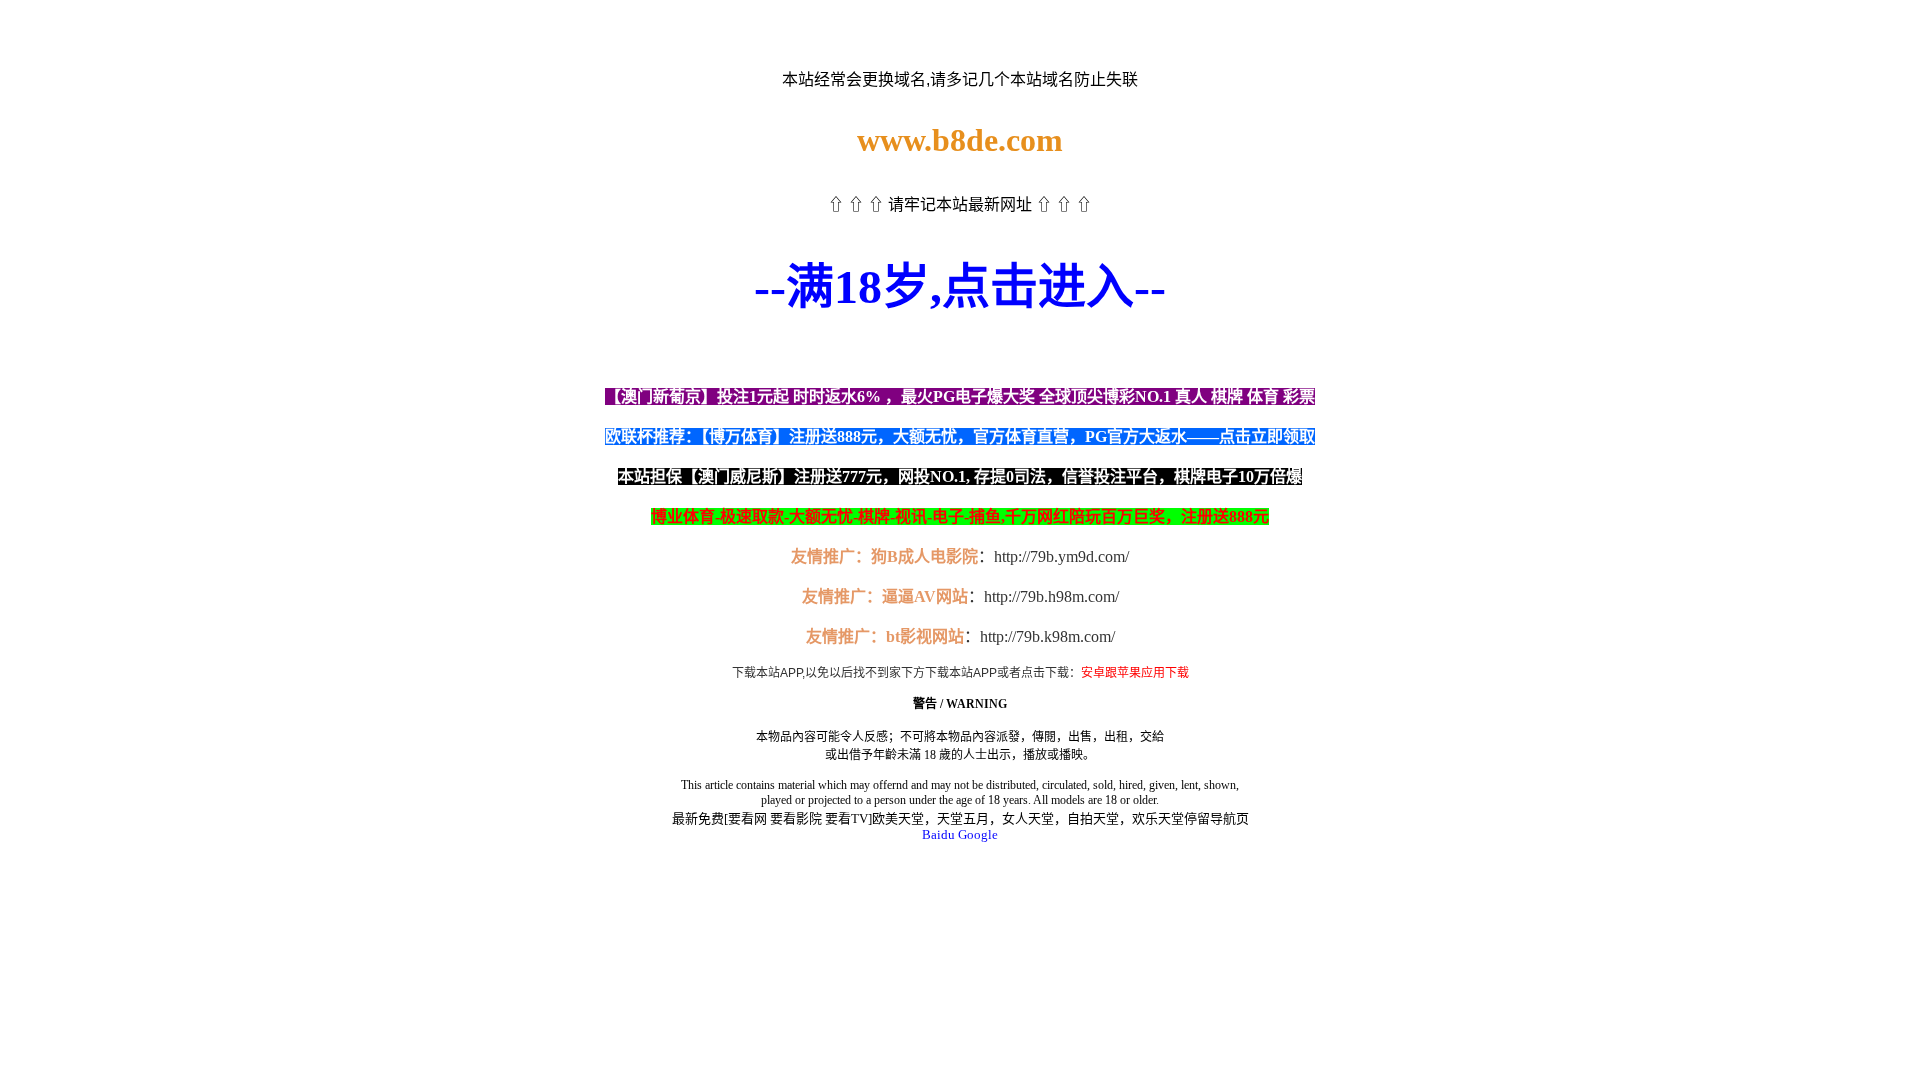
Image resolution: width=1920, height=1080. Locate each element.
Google (978, 834)
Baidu (938, 834)
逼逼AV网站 (925, 596)
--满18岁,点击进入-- (960, 286)
